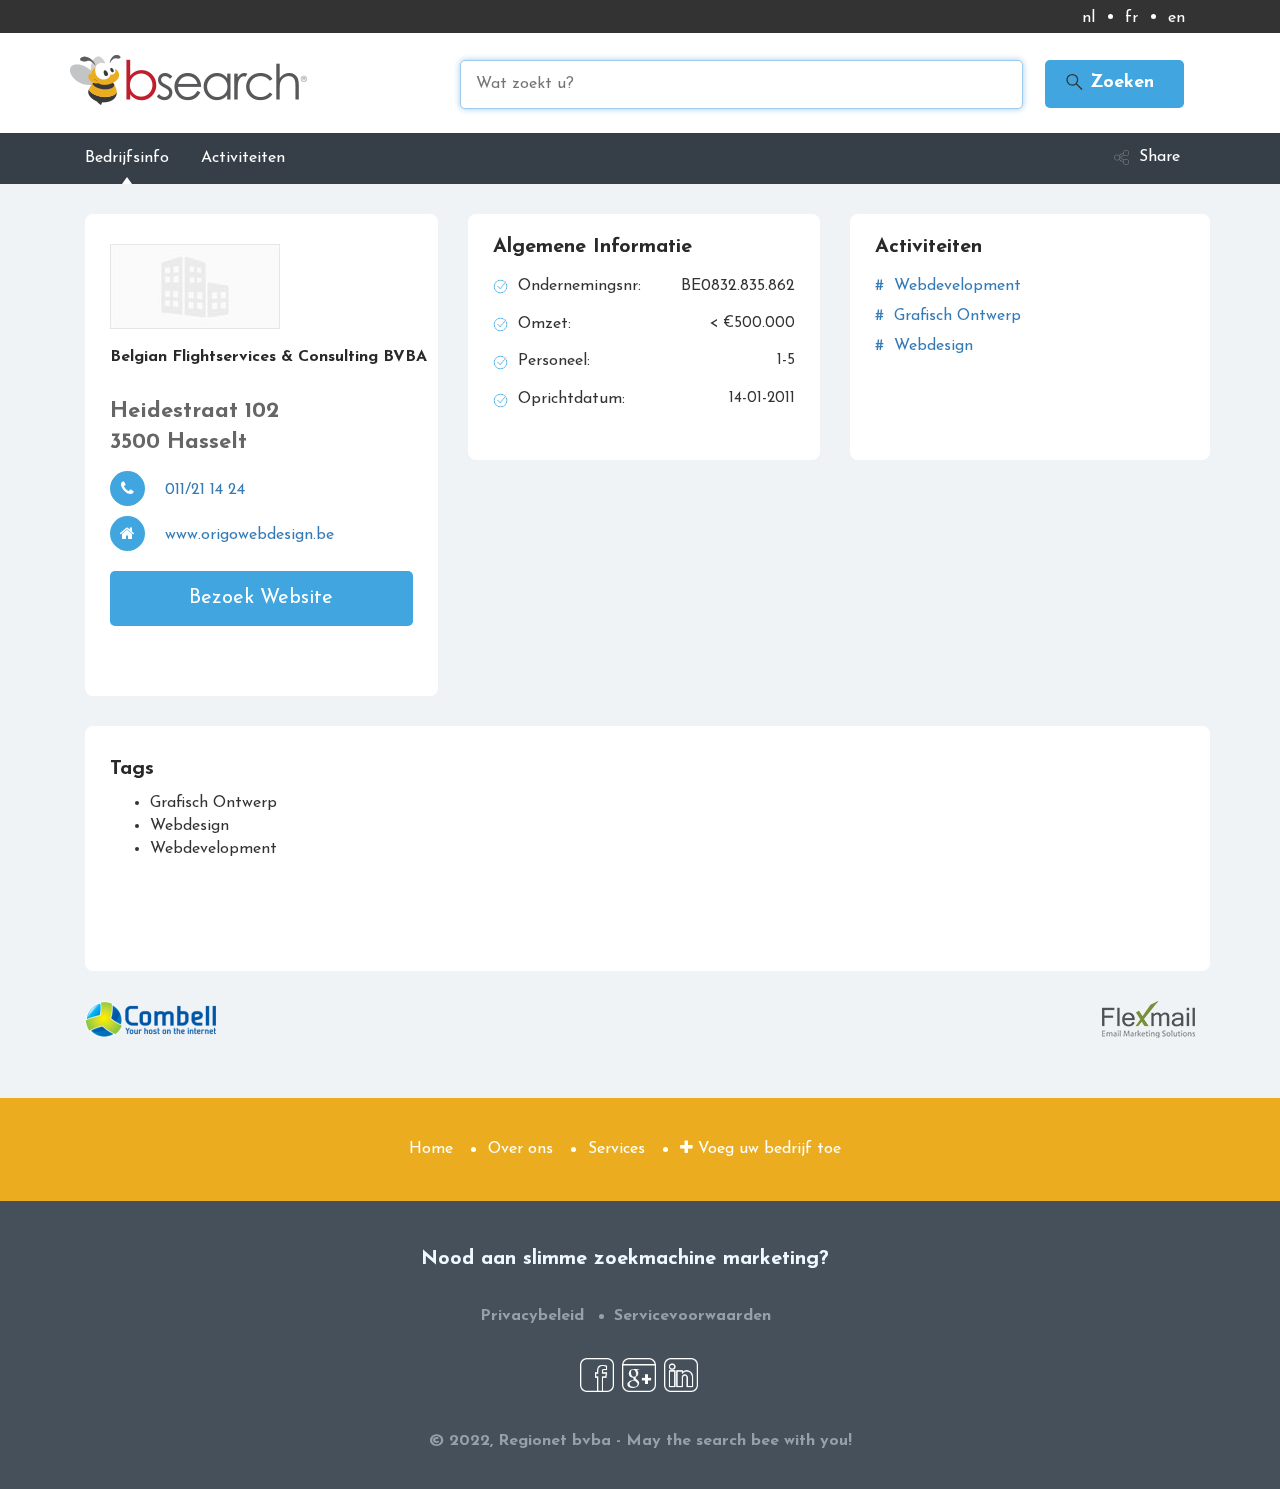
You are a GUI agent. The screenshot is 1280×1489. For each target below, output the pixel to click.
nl (1088, 18)
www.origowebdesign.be (249, 535)
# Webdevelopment (948, 286)
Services (616, 1149)
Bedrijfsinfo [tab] (127, 158)
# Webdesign (924, 346)
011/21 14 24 (205, 490)
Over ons (520, 1149)
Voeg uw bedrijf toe (767, 1149)
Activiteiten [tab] (243, 158)
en (1176, 18)
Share (1159, 157)
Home (431, 1149)
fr (1131, 18)
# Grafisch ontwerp (948, 316)
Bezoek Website (261, 598)
